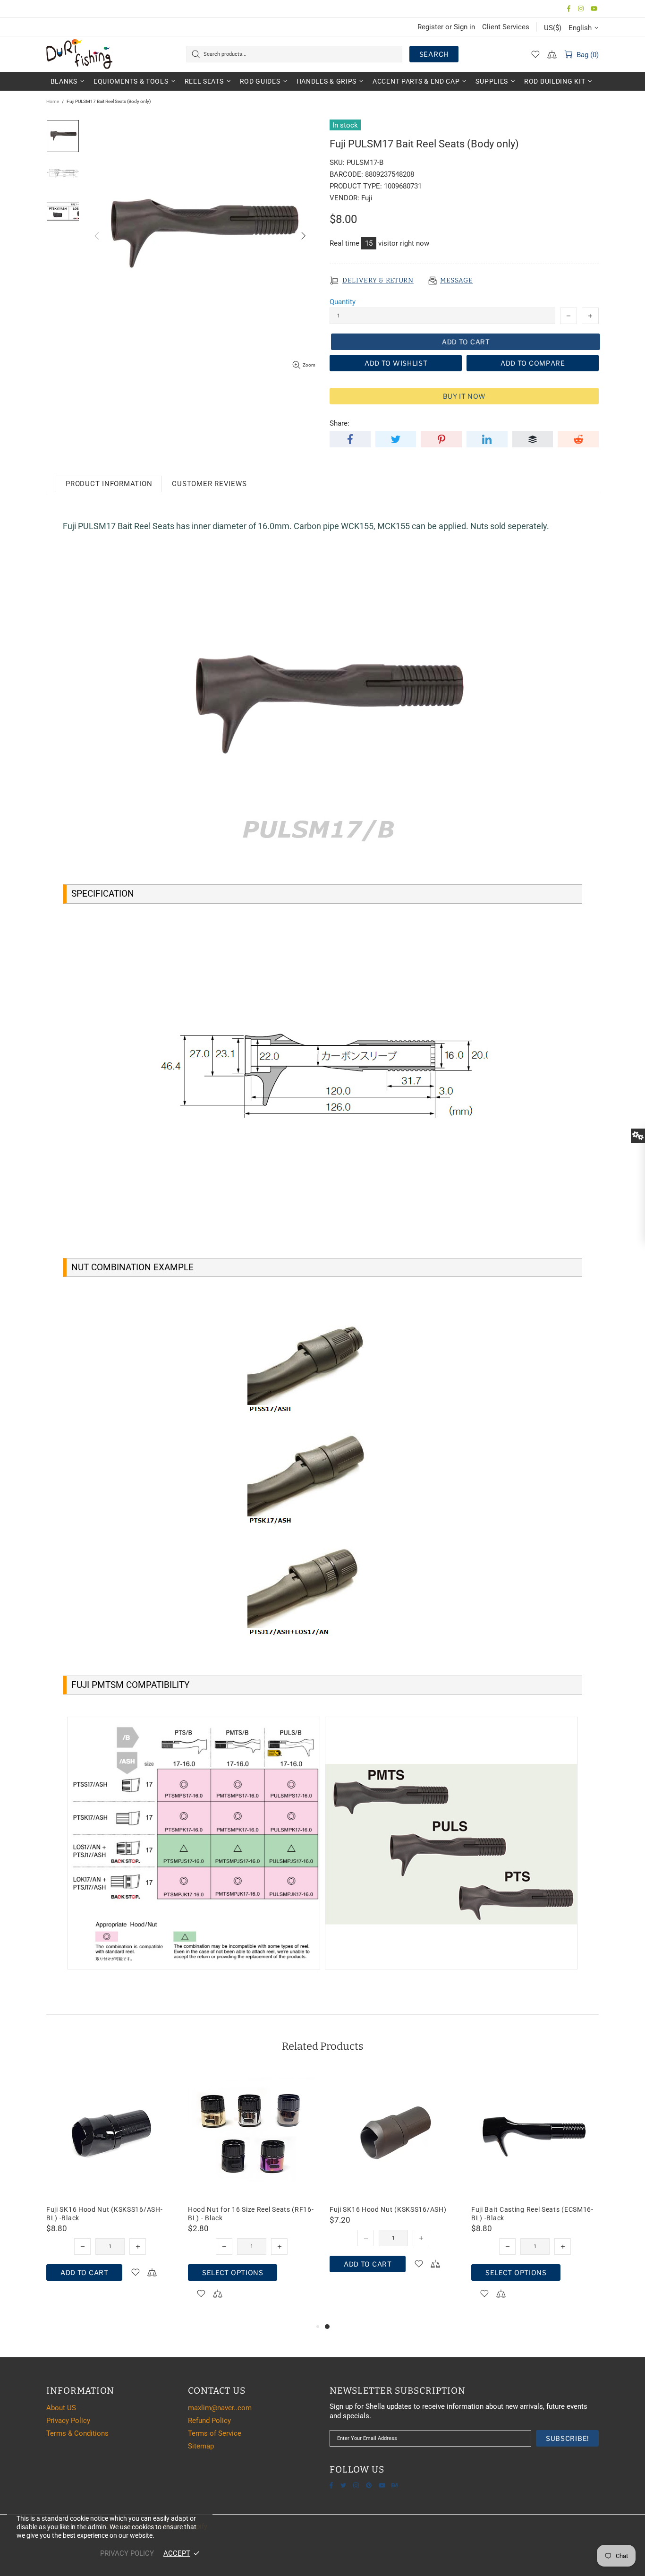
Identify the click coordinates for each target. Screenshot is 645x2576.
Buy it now (464, 396)
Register (430, 27)
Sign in (464, 27)
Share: (339, 423)
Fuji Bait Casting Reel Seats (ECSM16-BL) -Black (532, 2214)
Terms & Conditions (77, 2433)
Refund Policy (209, 2421)
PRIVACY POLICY (127, 2553)
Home (53, 101)
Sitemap (201, 2446)
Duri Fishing (79, 54)
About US (61, 2408)
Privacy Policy (68, 2421)
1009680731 (403, 186)
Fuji (367, 198)
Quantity (343, 302)
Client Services (506, 27)
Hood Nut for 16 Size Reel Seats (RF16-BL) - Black (251, 2214)
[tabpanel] (393, 2181)
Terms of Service (215, 2433)
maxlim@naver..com (220, 2408)
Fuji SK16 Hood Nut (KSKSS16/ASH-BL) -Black (104, 2214)
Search (434, 54)
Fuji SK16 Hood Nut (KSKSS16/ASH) (388, 2209)
